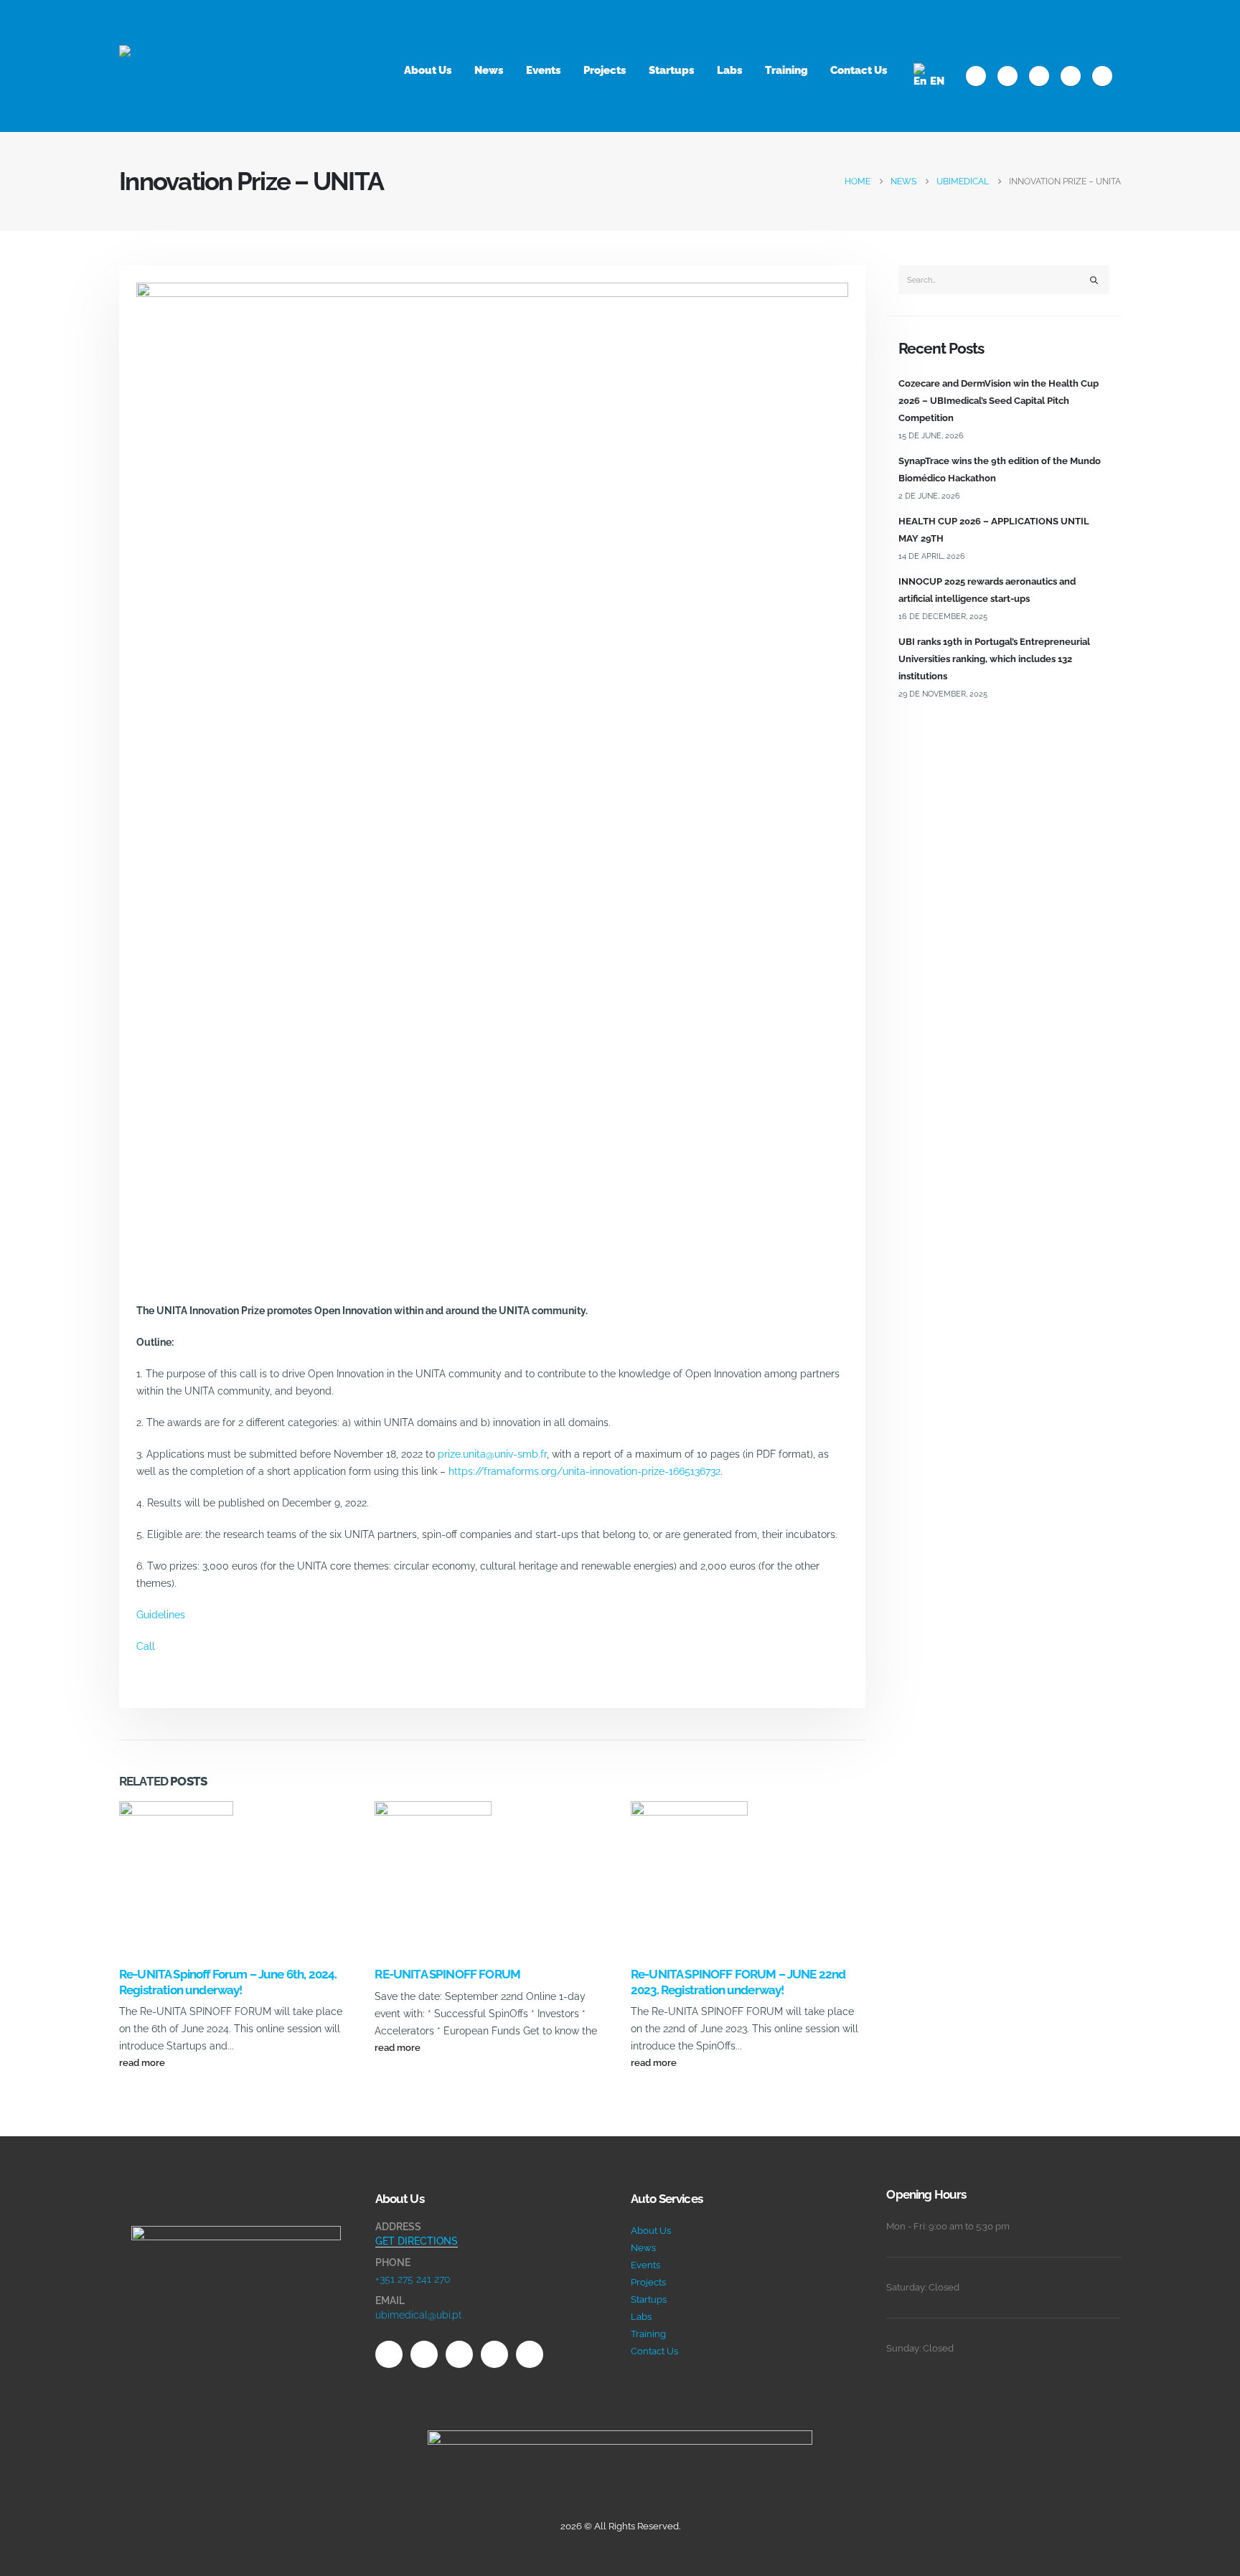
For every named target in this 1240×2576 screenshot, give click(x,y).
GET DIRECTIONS (417, 2241)
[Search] (1094, 280)
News (489, 70)
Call (146, 1646)
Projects (605, 70)
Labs (730, 70)
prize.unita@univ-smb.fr (492, 1454)
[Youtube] (1039, 76)
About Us (428, 70)
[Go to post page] (176, 1883)
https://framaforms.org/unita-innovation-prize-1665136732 (584, 1471)
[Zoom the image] (236, 2234)
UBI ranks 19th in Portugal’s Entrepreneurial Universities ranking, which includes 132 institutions (994, 659)
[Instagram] (1071, 76)
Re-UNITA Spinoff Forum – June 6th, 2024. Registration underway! (228, 1982)
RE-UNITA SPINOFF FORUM (447, 1974)
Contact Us (859, 70)
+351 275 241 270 (413, 2279)
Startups (672, 70)
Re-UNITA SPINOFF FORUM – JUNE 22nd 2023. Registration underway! (738, 1982)
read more (143, 2063)
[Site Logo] (191, 66)
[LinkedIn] (1102, 76)
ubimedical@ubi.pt (418, 2315)
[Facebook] (976, 76)
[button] (1115, 21)
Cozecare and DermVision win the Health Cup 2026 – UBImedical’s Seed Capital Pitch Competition (999, 401)
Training (786, 70)
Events (544, 70)
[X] (1007, 76)
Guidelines (161, 1615)
